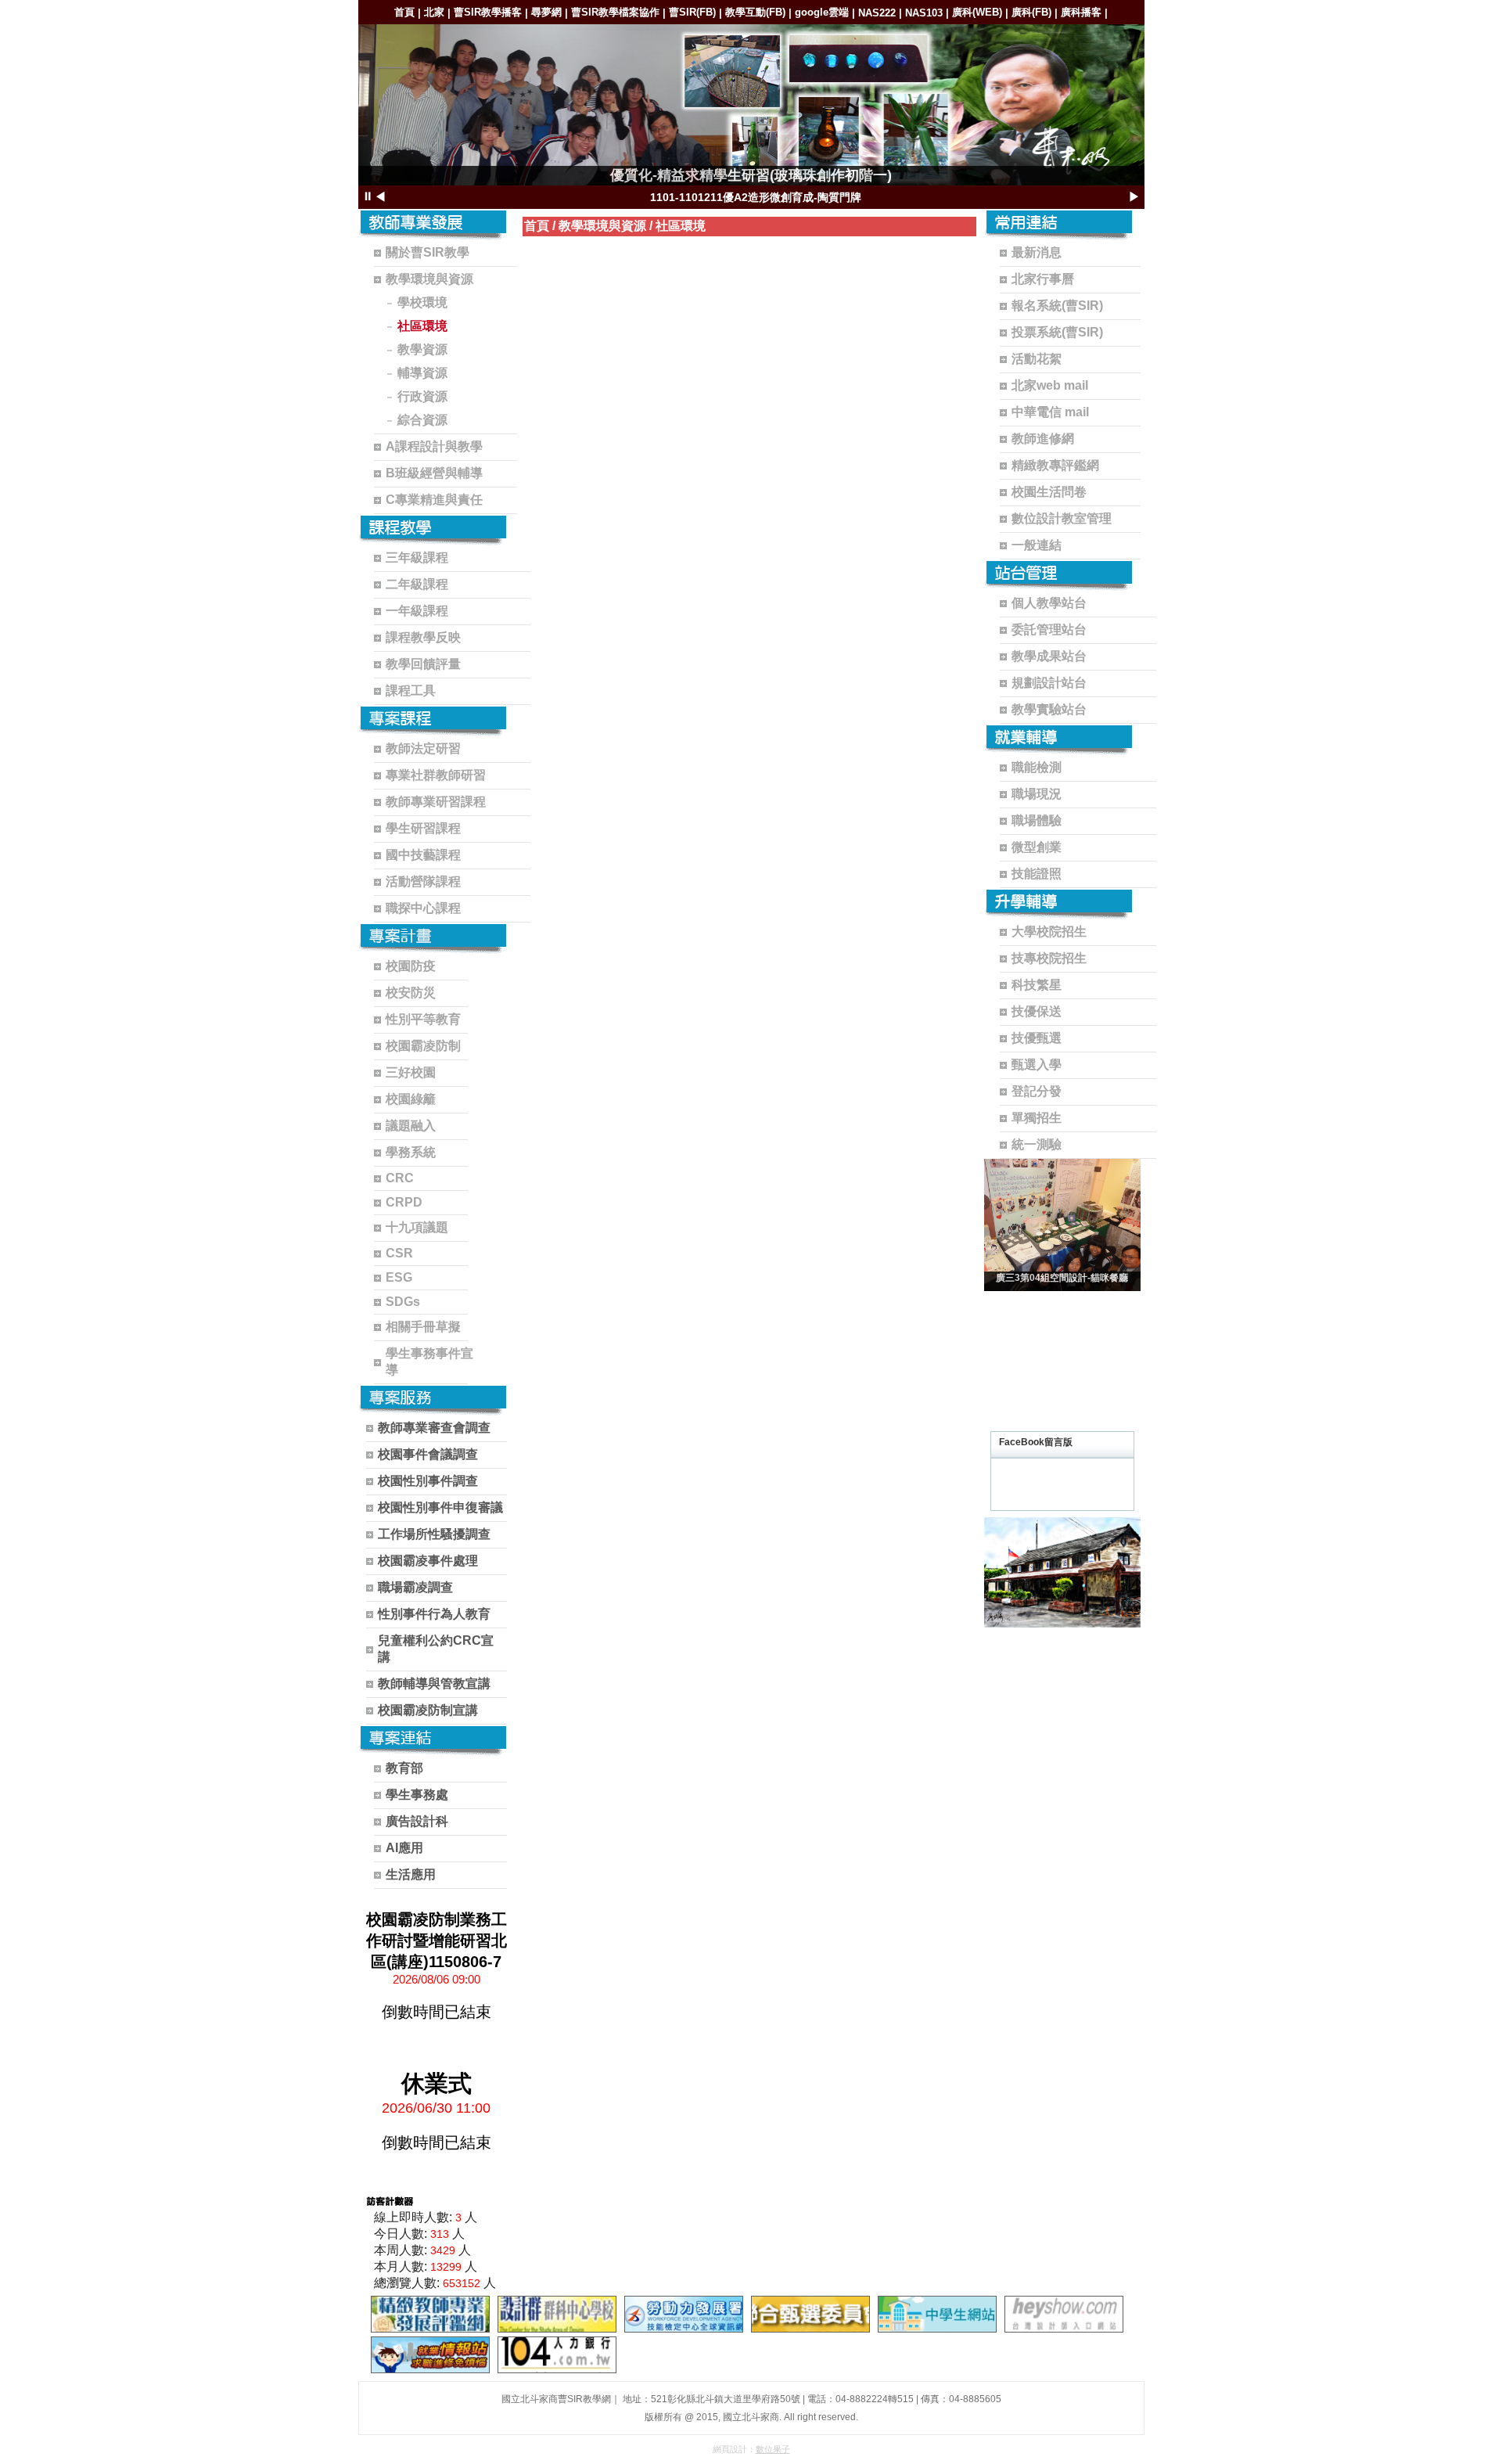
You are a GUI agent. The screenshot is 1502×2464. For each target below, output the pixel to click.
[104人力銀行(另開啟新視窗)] (557, 2355)
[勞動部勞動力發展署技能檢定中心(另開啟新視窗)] (684, 2314)
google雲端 (822, 12)
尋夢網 (546, 12)
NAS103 (924, 13)
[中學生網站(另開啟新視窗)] (937, 2314)
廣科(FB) (1031, 12)
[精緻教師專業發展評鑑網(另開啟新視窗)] (430, 2314)
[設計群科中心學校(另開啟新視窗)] (557, 2314)
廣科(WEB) (977, 12)
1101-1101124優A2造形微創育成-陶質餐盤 (756, 197)
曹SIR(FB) (692, 12)
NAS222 (877, 13)
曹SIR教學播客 (488, 12)
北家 (434, 12)
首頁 (404, 12)
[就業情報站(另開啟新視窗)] (430, 2355)
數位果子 (773, 2449)
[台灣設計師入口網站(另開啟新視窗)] (1064, 2314)
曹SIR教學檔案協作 (615, 12)
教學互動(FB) (755, 12)
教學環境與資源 (602, 226)
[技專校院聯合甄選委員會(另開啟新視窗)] (810, 2314)
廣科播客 (1081, 12)
